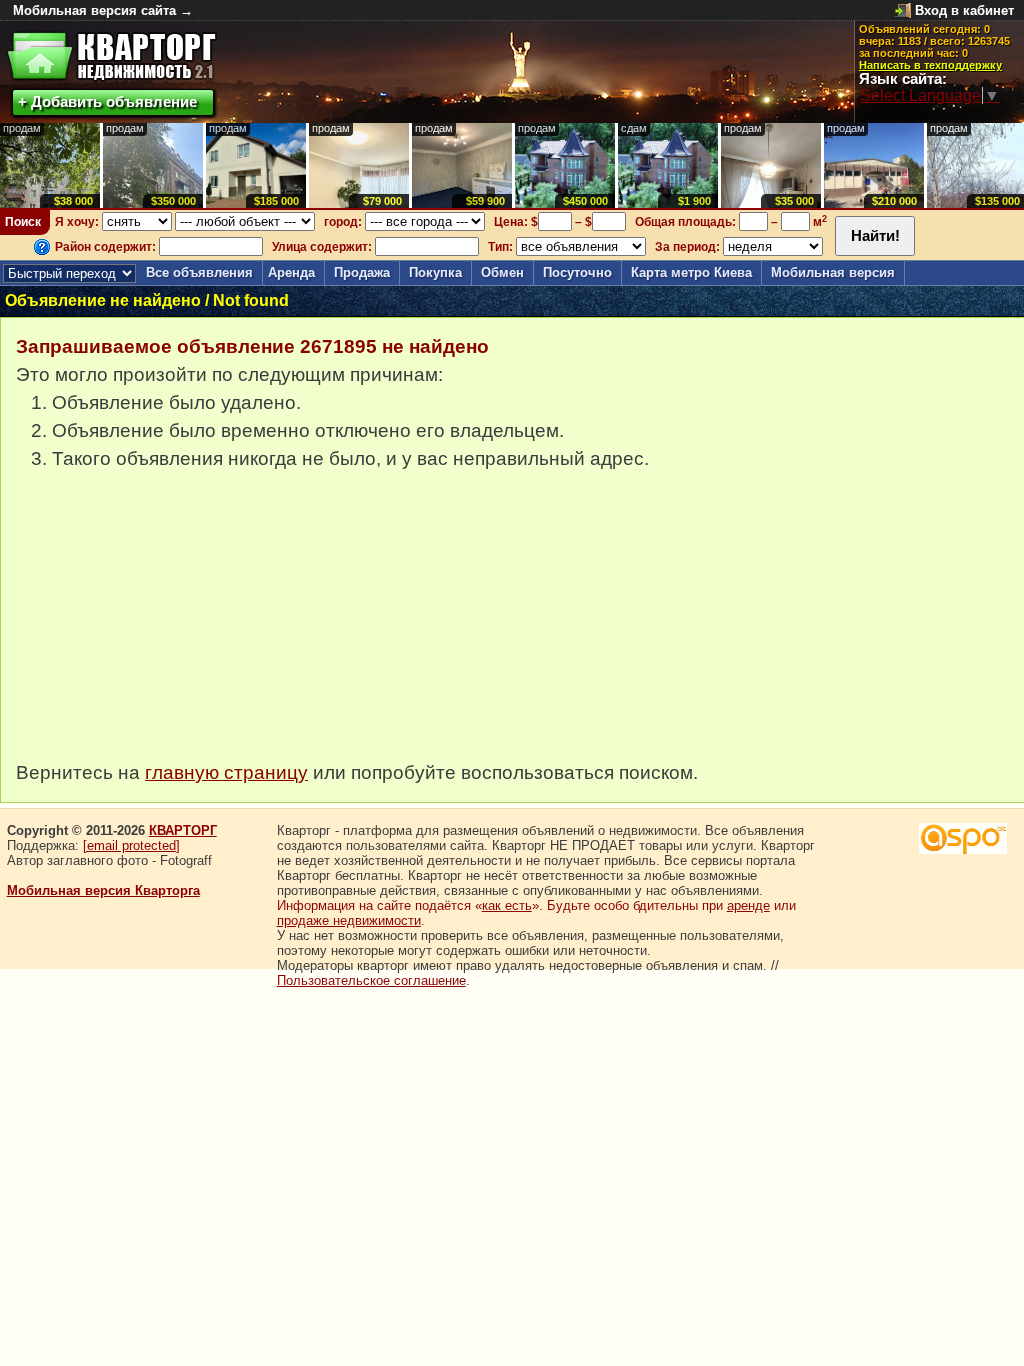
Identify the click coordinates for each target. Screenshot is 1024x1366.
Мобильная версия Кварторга (103, 890)
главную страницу (226, 772)
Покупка (435, 272)
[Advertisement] (166, 626)
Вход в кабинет (964, 10)
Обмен (502, 272)
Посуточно (577, 272)
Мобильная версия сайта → (103, 10)
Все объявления (199, 272)
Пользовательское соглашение (371, 980)
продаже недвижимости (349, 920)
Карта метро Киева (691, 272)
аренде (748, 905)
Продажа (362, 272)
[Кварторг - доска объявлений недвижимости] (111, 56)
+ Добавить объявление (107, 101)
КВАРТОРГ (183, 830)
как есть (507, 905)
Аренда (291, 272)
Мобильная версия (833, 272)
